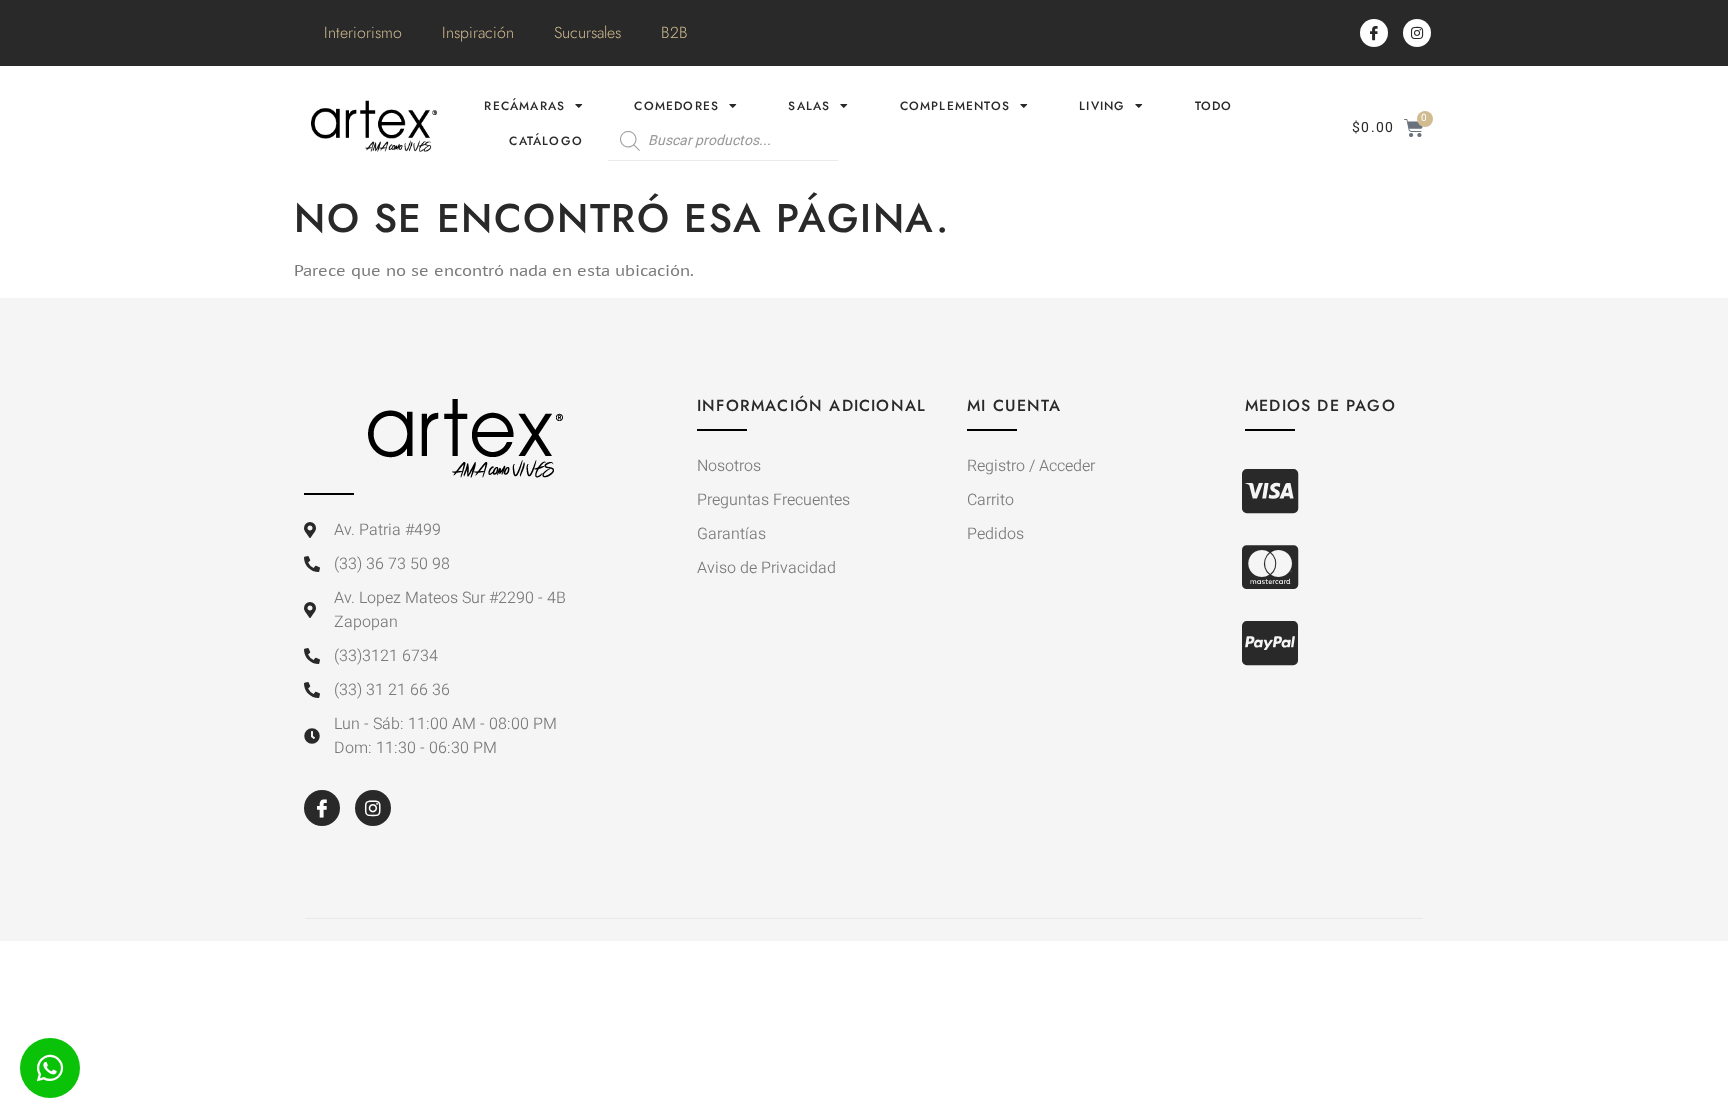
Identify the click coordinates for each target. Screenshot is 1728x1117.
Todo (1214, 106)
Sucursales (587, 32)
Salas (809, 106)
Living (1102, 106)
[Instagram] (1417, 33)
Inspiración (478, 32)
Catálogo (546, 141)
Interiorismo (363, 32)
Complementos (955, 106)
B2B (674, 32)
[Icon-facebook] (1374, 33)
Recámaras (524, 106)
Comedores (676, 106)
